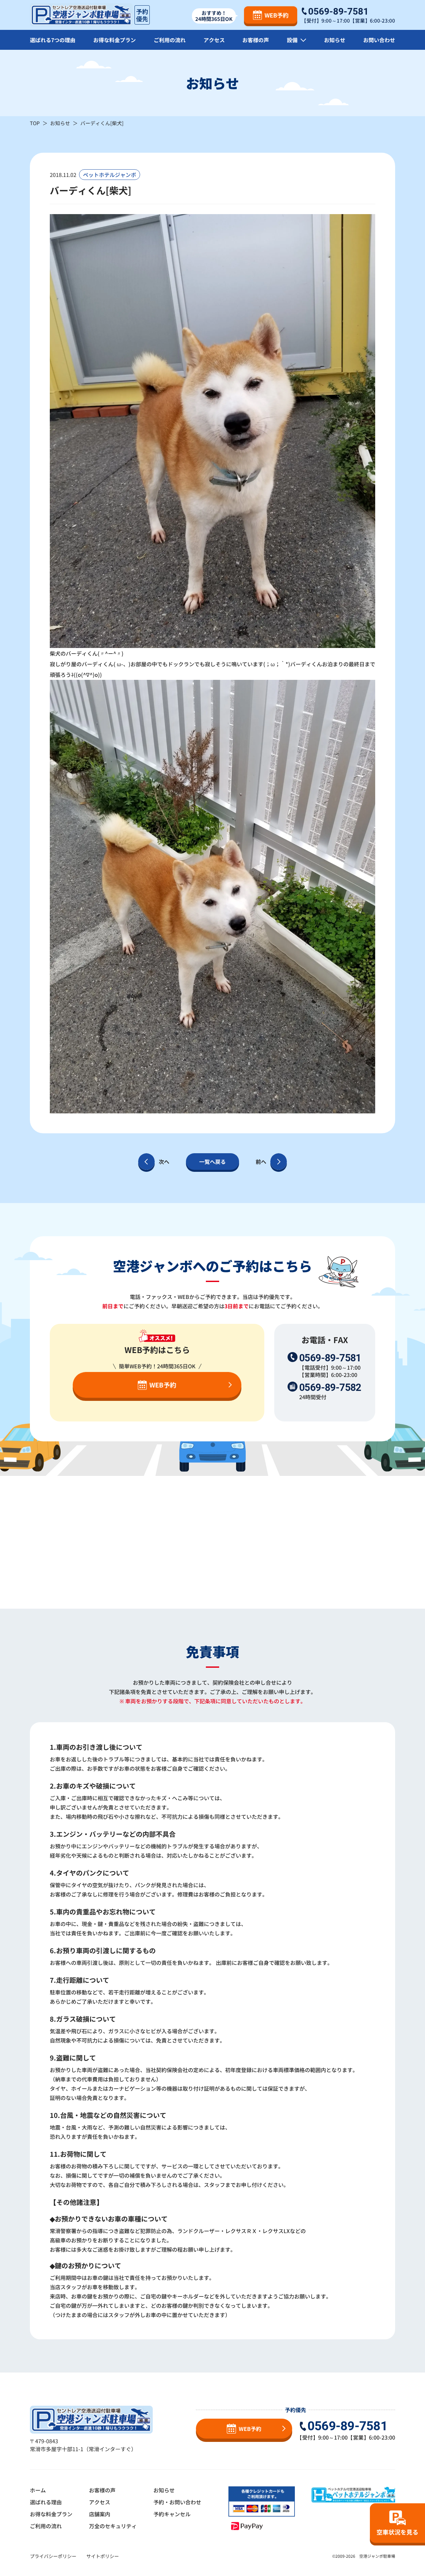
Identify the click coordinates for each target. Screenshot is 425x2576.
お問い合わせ (379, 40)
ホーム (38, 2490)
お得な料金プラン (115, 40)
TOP (35, 123)
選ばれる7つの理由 (53, 40)
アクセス (214, 40)
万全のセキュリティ (113, 2526)
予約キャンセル (172, 2514)
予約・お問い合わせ (177, 2502)
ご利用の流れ (170, 40)
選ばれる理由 (46, 2502)
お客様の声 (256, 40)
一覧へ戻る (212, 1162)
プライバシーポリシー (53, 2556)
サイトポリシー (103, 2556)
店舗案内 (100, 2514)
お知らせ (335, 40)
